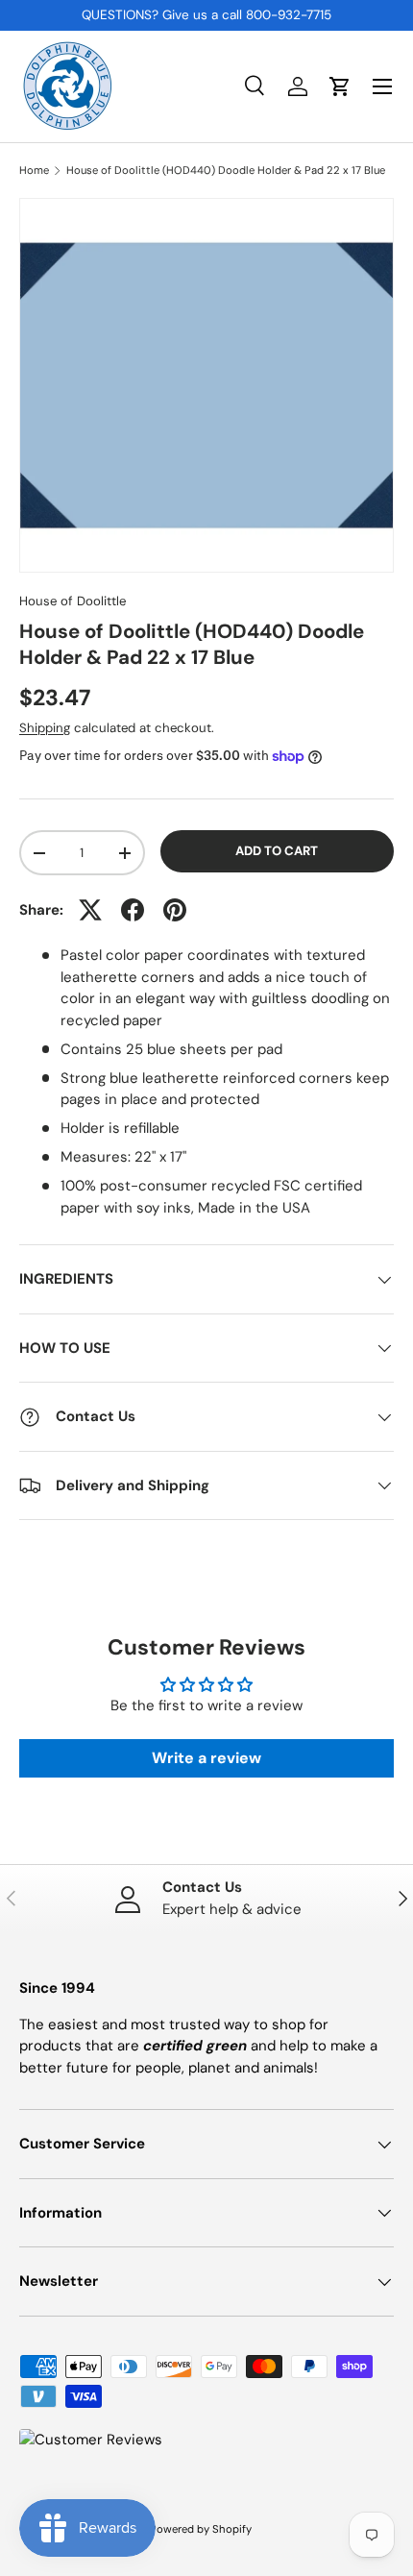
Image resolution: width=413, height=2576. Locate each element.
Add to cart (277, 851)
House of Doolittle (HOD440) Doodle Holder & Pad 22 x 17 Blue (226, 171)
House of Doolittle (73, 601)
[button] (340, 86)
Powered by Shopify (201, 2529)
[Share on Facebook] (133, 910)
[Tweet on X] (90, 910)
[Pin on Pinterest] (175, 910)
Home (34, 171)
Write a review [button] (206, 1758)
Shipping (45, 728)
